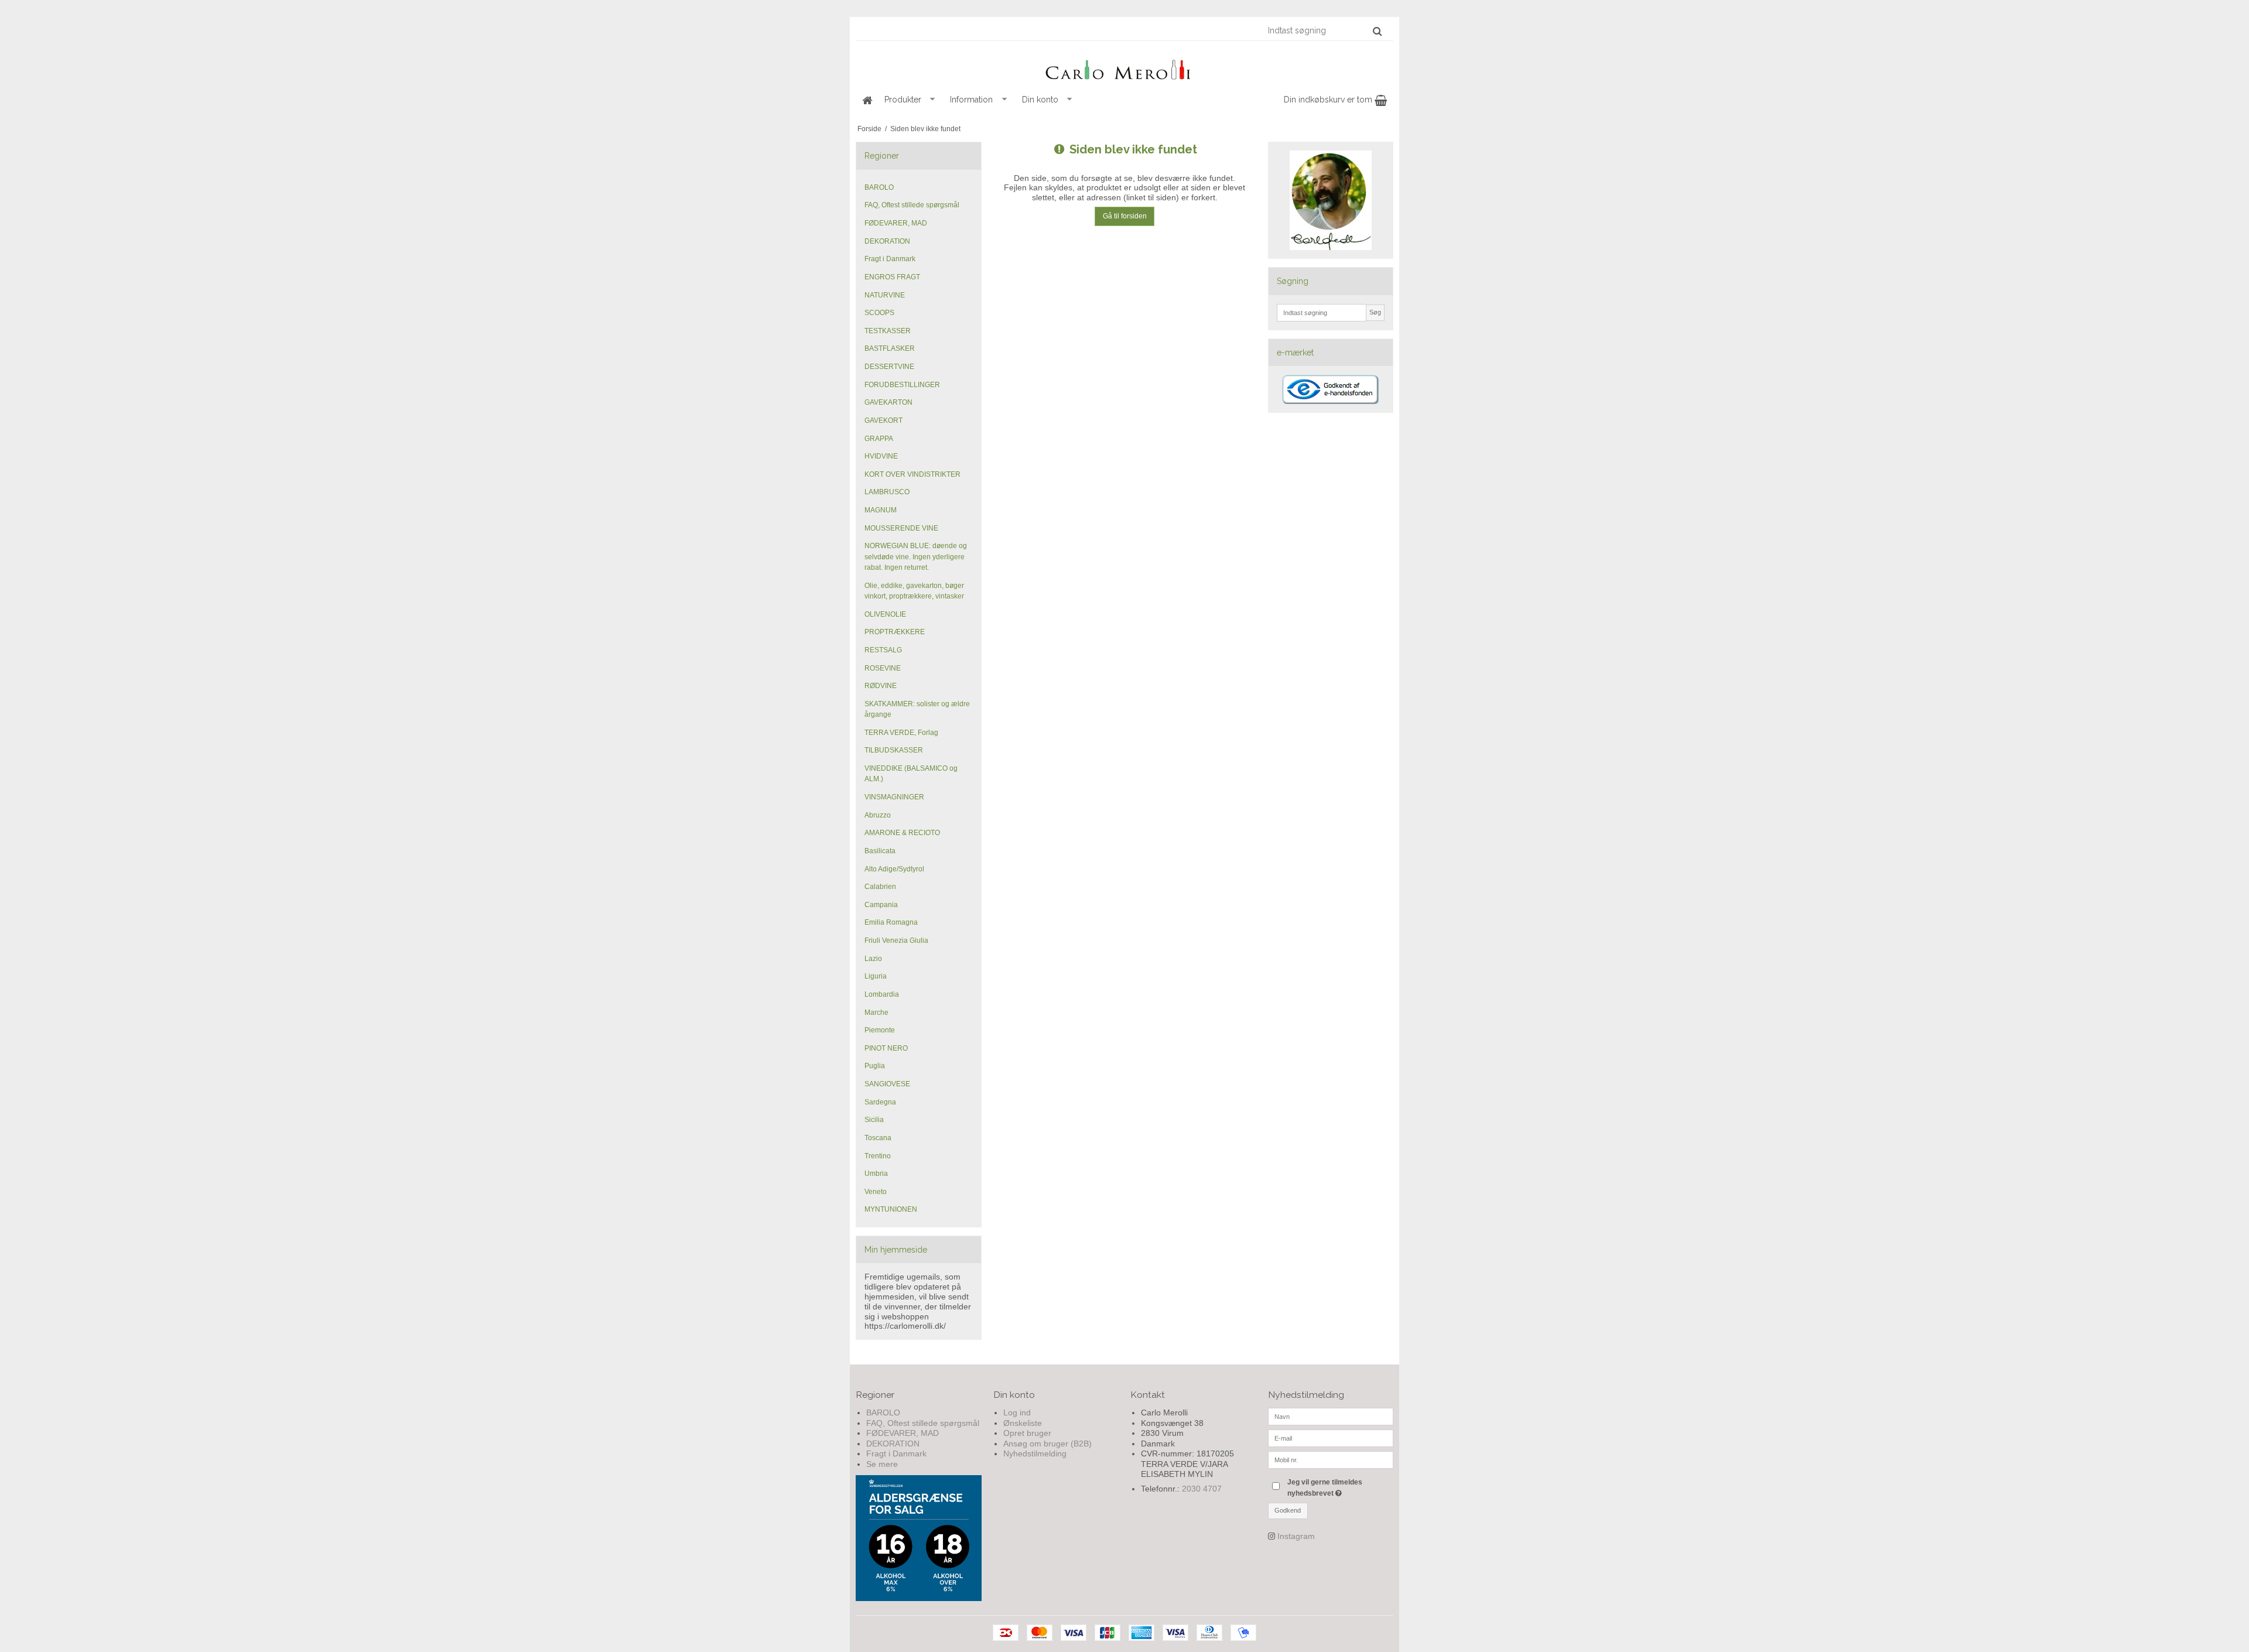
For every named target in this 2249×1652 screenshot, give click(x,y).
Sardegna (880, 1102)
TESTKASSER (888, 331)
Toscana (878, 1138)
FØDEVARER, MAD (896, 223)
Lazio (873, 959)
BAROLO (879, 187)
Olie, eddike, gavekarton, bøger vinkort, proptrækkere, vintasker (914, 591)
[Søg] (1377, 31)
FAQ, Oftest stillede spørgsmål (912, 205)
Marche (876, 1013)
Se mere (882, 1464)
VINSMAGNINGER (894, 797)
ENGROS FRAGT (892, 277)
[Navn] (1331, 1416)
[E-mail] (1331, 1438)
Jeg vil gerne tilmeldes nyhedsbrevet (1339, 1487)
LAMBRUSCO (887, 492)
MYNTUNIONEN (891, 1209)
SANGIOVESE (887, 1084)
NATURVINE (885, 295)
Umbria (876, 1174)
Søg (1375, 312)
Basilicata (880, 851)
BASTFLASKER (890, 348)
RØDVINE (881, 686)
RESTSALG (883, 650)
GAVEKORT (883, 420)
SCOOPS (879, 313)
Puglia (875, 1066)
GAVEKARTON (888, 402)
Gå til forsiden (1125, 216)
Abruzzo (878, 815)
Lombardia (882, 994)
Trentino (878, 1156)
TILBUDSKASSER (894, 750)
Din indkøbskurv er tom (1329, 100)
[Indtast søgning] (1324, 30)
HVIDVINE (881, 456)
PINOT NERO (886, 1048)
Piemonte (880, 1030)
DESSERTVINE (889, 367)
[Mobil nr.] (1331, 1459)
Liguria (876, 976)
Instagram (1296, 1536)
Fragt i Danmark (890, 259)
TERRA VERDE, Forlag (901, 733)
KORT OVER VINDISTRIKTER (912, 474)
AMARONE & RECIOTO (902, 833)
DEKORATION (887, 241)
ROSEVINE (883, 668)
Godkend (1288, 1510)
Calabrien (880, 887)
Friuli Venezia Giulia (896, 940)
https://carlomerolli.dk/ (905, 1326)
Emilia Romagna (891, 922)
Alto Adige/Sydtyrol (894, 869)
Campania (881, 905)
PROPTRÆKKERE (895, 632)
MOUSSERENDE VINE (901, 528)
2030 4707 (1202, 1489)
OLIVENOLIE (885, 614)
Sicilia (874, 1120)
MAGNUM (881, 510)
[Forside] (867, 100)
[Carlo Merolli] (1124, 67)
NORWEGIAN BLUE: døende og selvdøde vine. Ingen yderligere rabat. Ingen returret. (916, 557)
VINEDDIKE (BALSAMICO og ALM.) (911, 774)
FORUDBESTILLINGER (902, 385)
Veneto (876, 1192)
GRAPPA (879, 439)
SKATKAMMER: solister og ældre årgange (917, 709)
